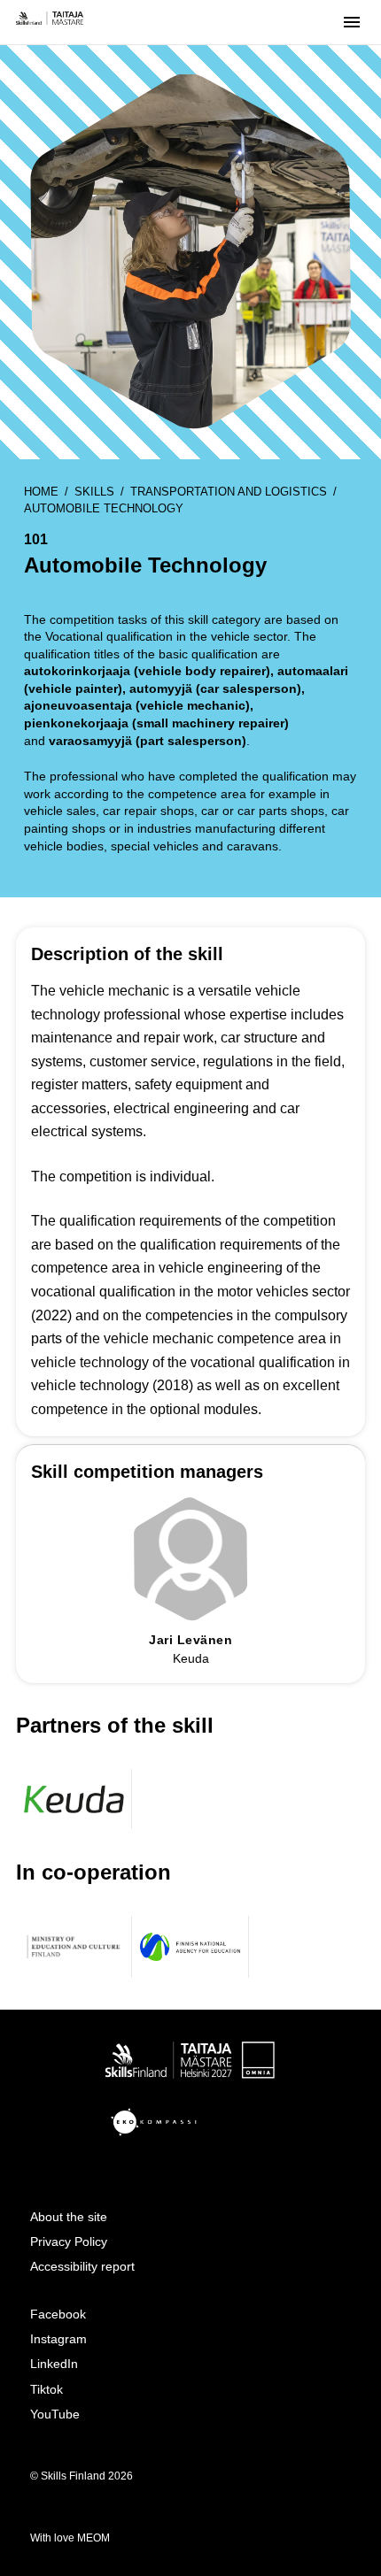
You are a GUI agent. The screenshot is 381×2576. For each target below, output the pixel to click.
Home (41, 492)
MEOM (93, 2538)
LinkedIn (54, 2364)
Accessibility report (82, 2266)
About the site (69, 2217)
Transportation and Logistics (229, 492)
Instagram (58, 2339)
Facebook (58, 2314)
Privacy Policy (69, 2242)
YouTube (55, 2414)
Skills (94, 492)
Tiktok (47, 2389)
